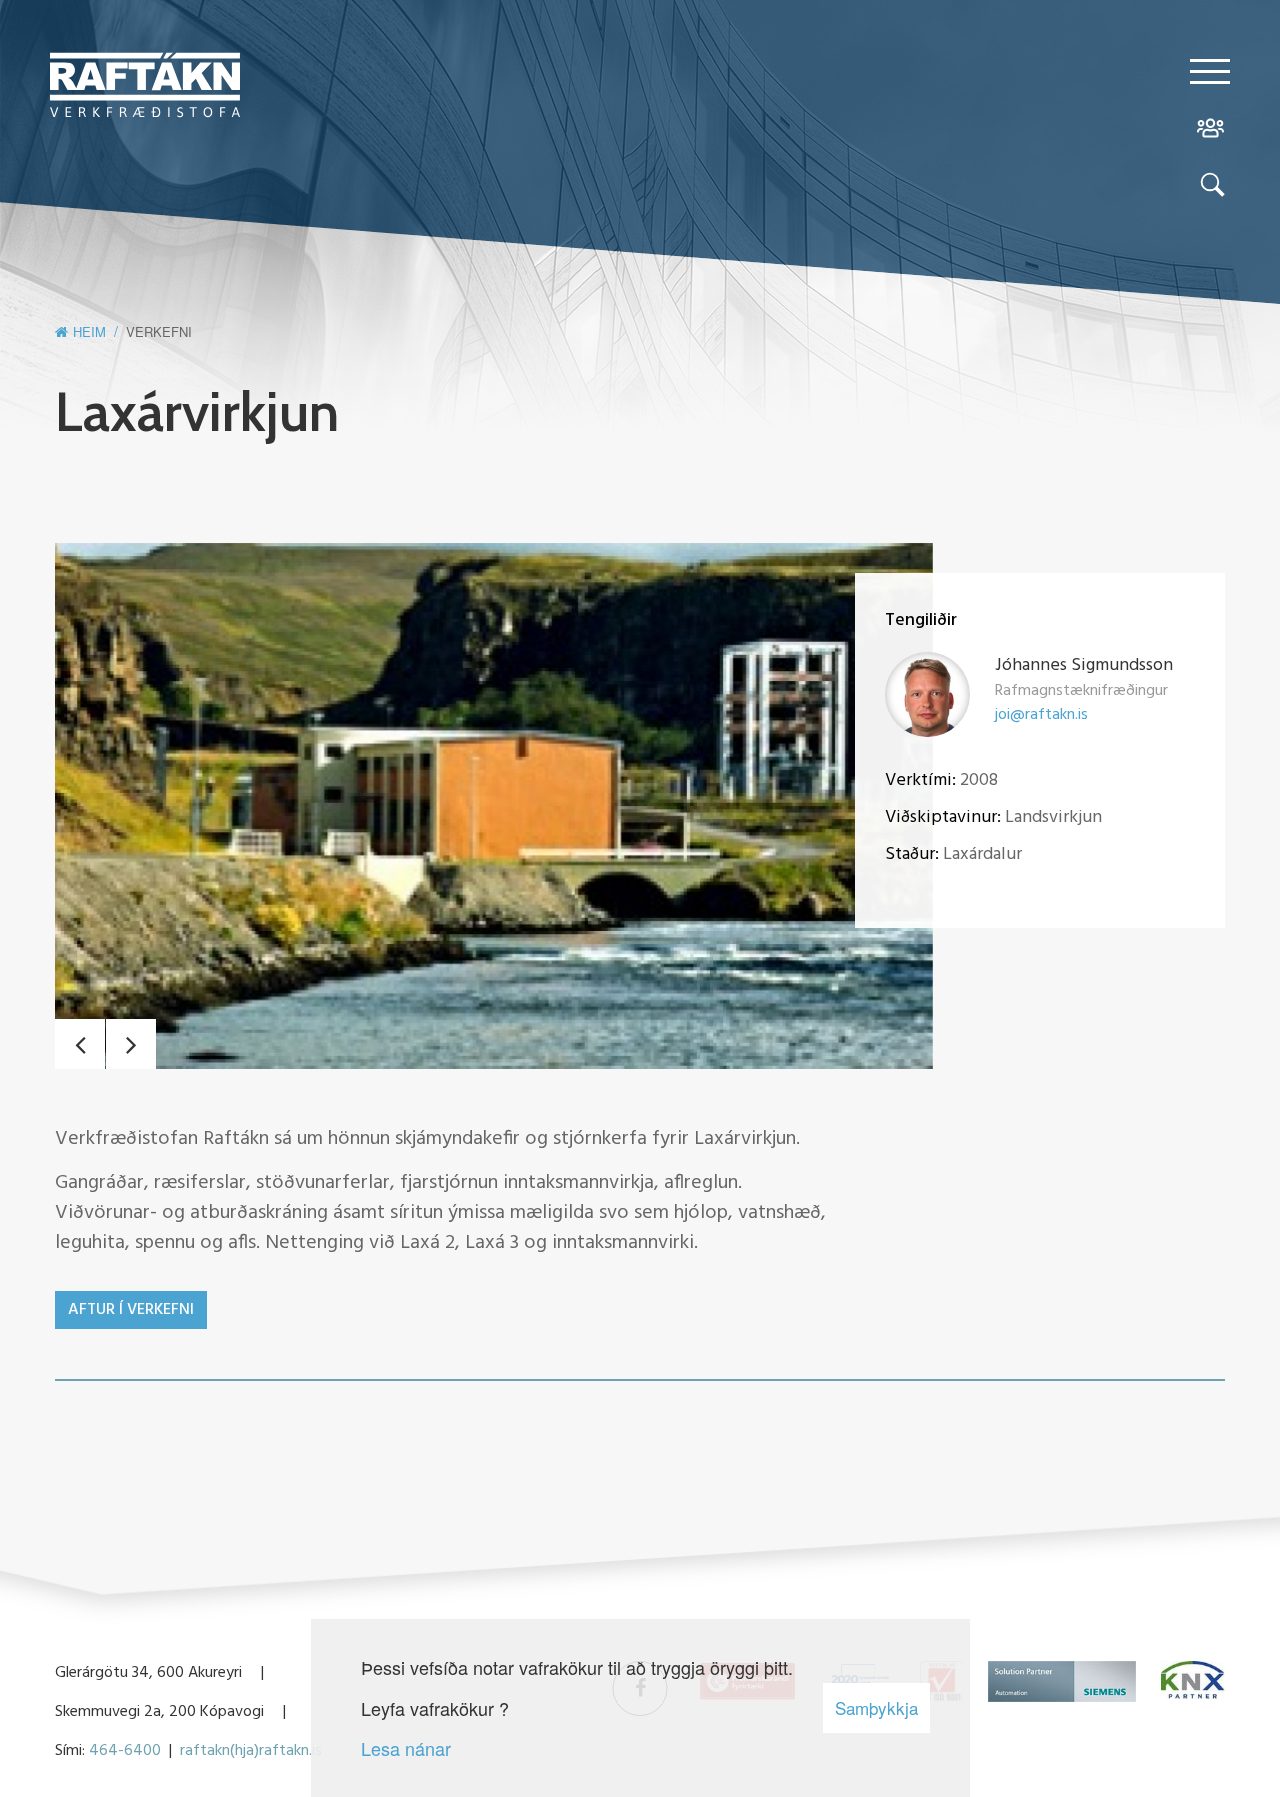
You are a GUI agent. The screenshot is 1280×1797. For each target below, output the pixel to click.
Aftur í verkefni (131, 1310)
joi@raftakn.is (1041, 715)
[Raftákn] (145, 88)
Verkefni (159, 331)
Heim (89, 331)
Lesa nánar (406, 1748)
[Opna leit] (1210, 188)
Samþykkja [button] (876, 1707)
